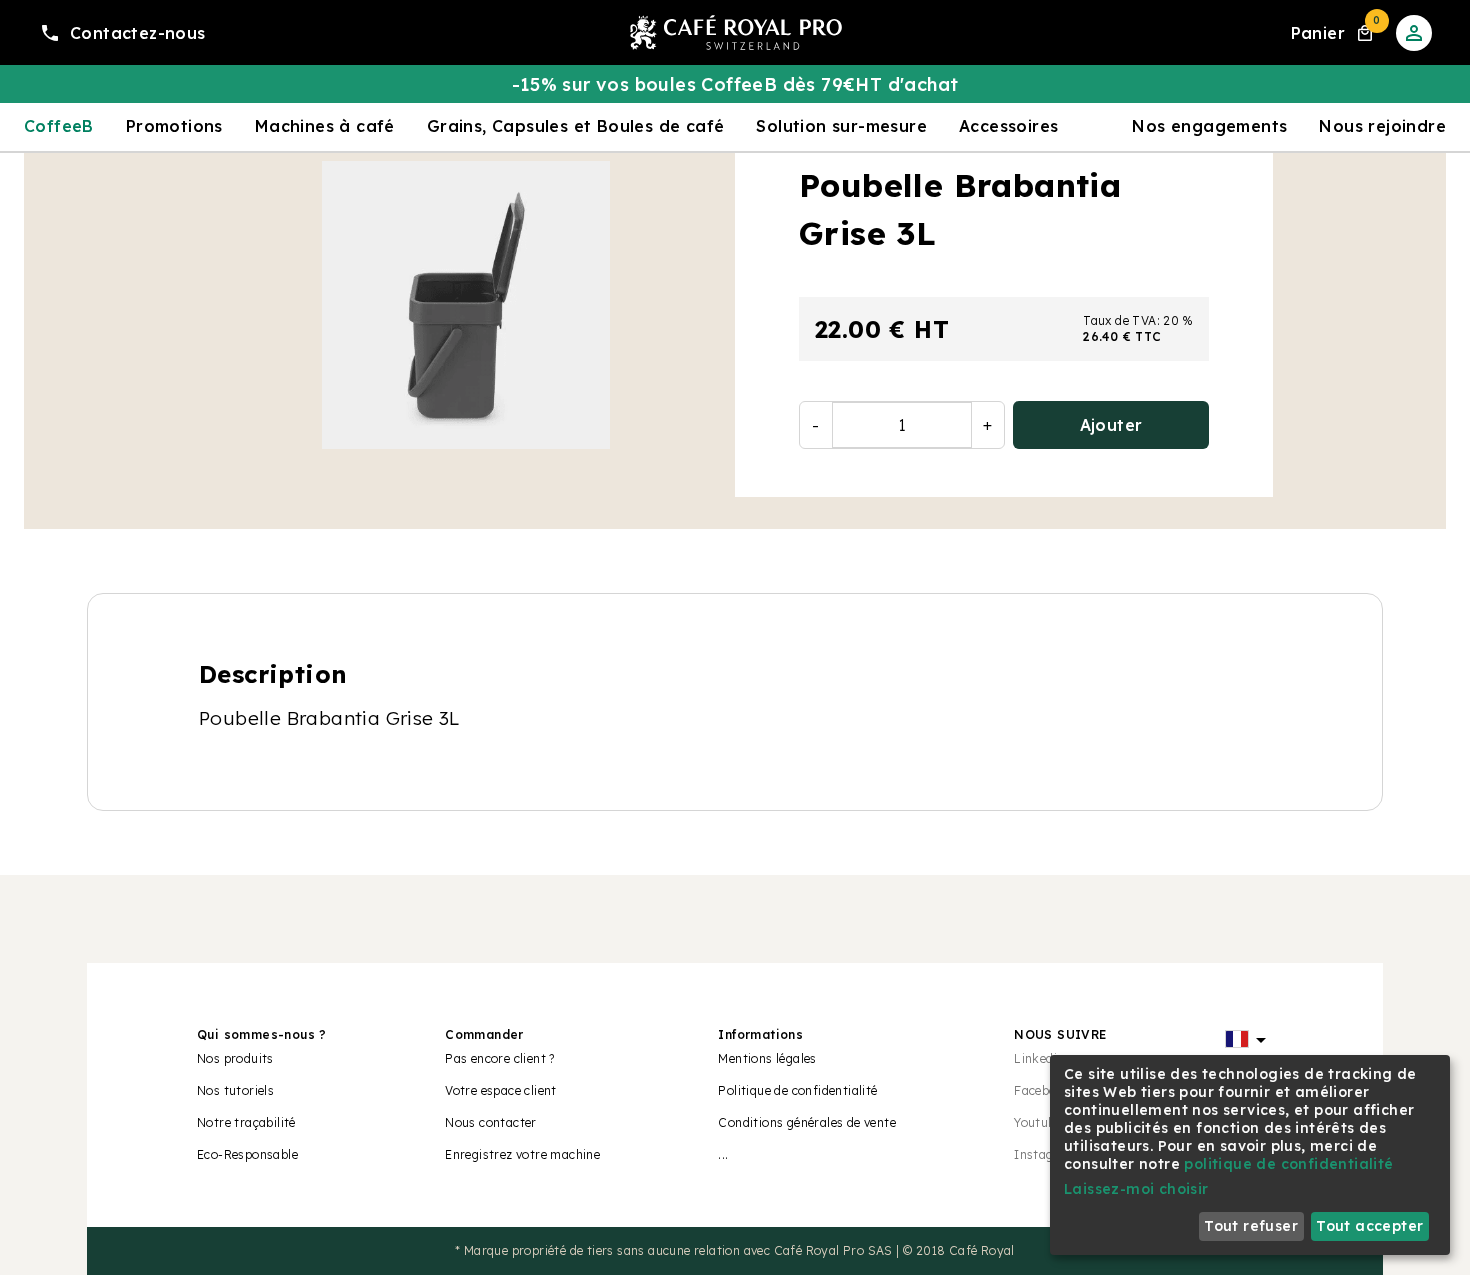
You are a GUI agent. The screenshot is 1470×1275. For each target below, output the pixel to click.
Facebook (1042, 1090)
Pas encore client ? (500, 1058)
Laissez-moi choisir (1136, 1189)
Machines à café (325, 126)
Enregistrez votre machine (522, 1154)
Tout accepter (1369, 1226)
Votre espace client (501, 1090)
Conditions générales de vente (807, 1122)
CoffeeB (59, 126)
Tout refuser (1251, 1226)
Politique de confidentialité (797, 1090)
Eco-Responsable (247, 1154)
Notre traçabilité (246, 1122)
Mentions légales (767, 1058)
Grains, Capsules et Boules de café (576, 126)
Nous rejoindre (1382, 126)
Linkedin (1039, 1058)
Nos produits (235, 1058)
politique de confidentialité (1288, 1164)
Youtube (1038, 1122)
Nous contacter (491, 1122)
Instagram (1046, 1154)
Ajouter (1111, 425)
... (723, 1154)
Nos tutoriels (235, 1090)
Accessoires (1008, 126)
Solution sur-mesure (841, 126)
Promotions (174, 126)
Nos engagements (1209, 126)
